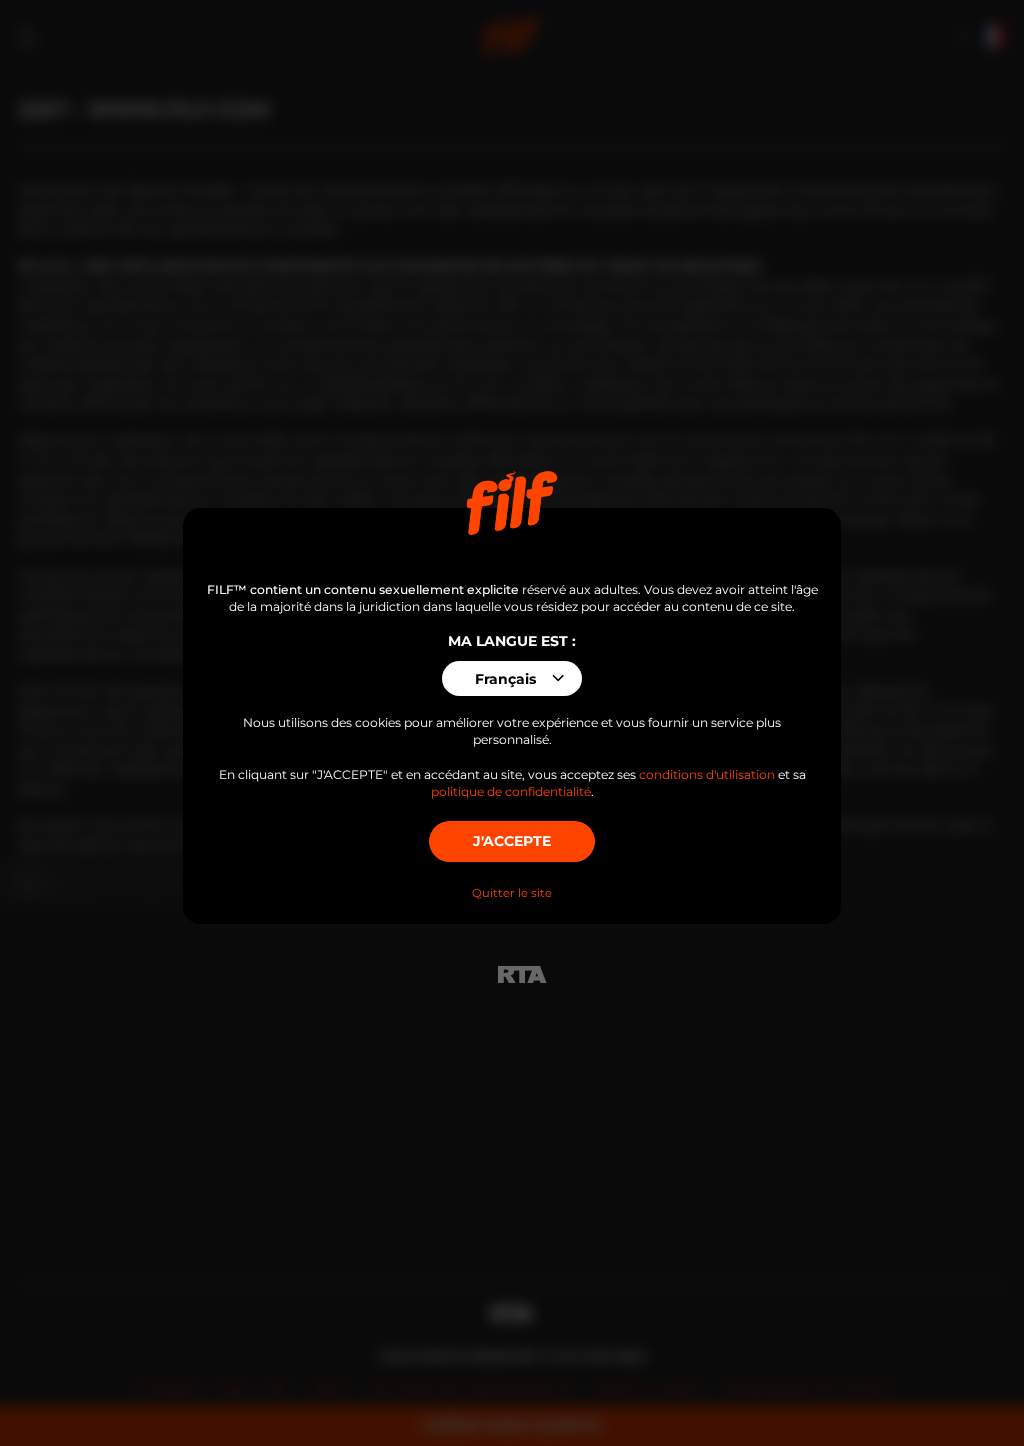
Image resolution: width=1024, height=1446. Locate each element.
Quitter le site (512, 893)
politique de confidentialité (511, 791)
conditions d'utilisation (707, 774)
